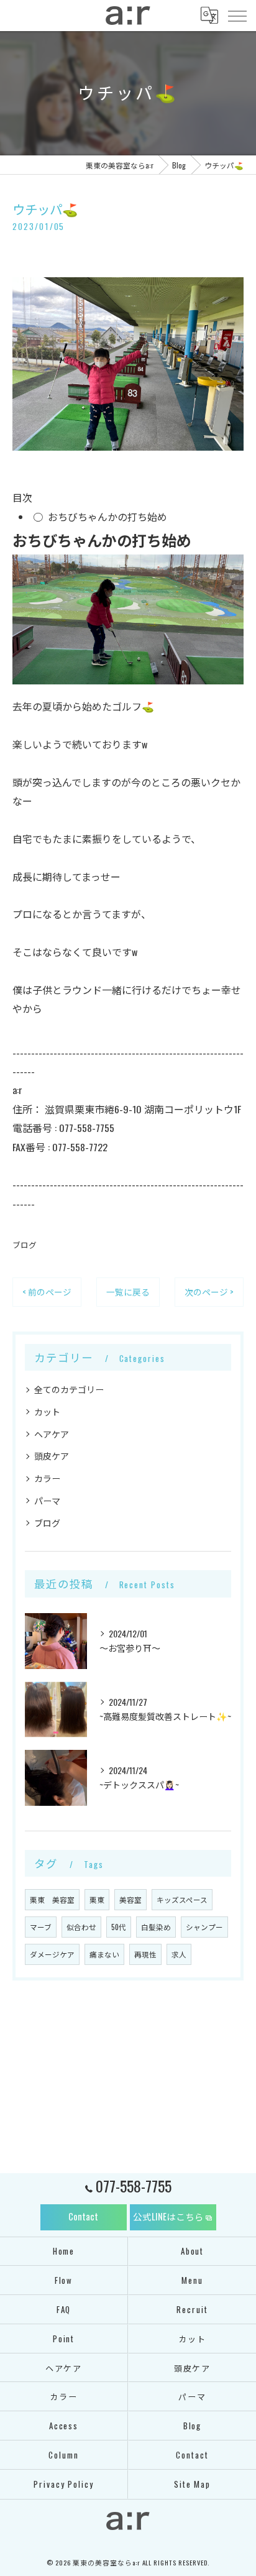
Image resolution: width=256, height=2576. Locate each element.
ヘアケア (52, 1434)
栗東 (97, 1899)
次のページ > (209, 1292)
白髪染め (156, 1927)
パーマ (47, 1500)
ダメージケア (52, 1954)
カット (47, 1411)
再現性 (145, 1954)
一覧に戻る (128, 1292)
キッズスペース (182, 1899)
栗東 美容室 (52, 1899)
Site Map (193, 2484)
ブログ (25, 1245)
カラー (47, 1478)
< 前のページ (47, 1292)
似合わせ (81, 1927)
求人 (179, 1954)
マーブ (41, 1927)
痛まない (104, 1954)
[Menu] (237, 15)
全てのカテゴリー (69, 1389)
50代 (119, 1927)
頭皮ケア (52, 1456)
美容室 (130, 1899)
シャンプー (204, 1927)
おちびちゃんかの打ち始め (107, 517)
